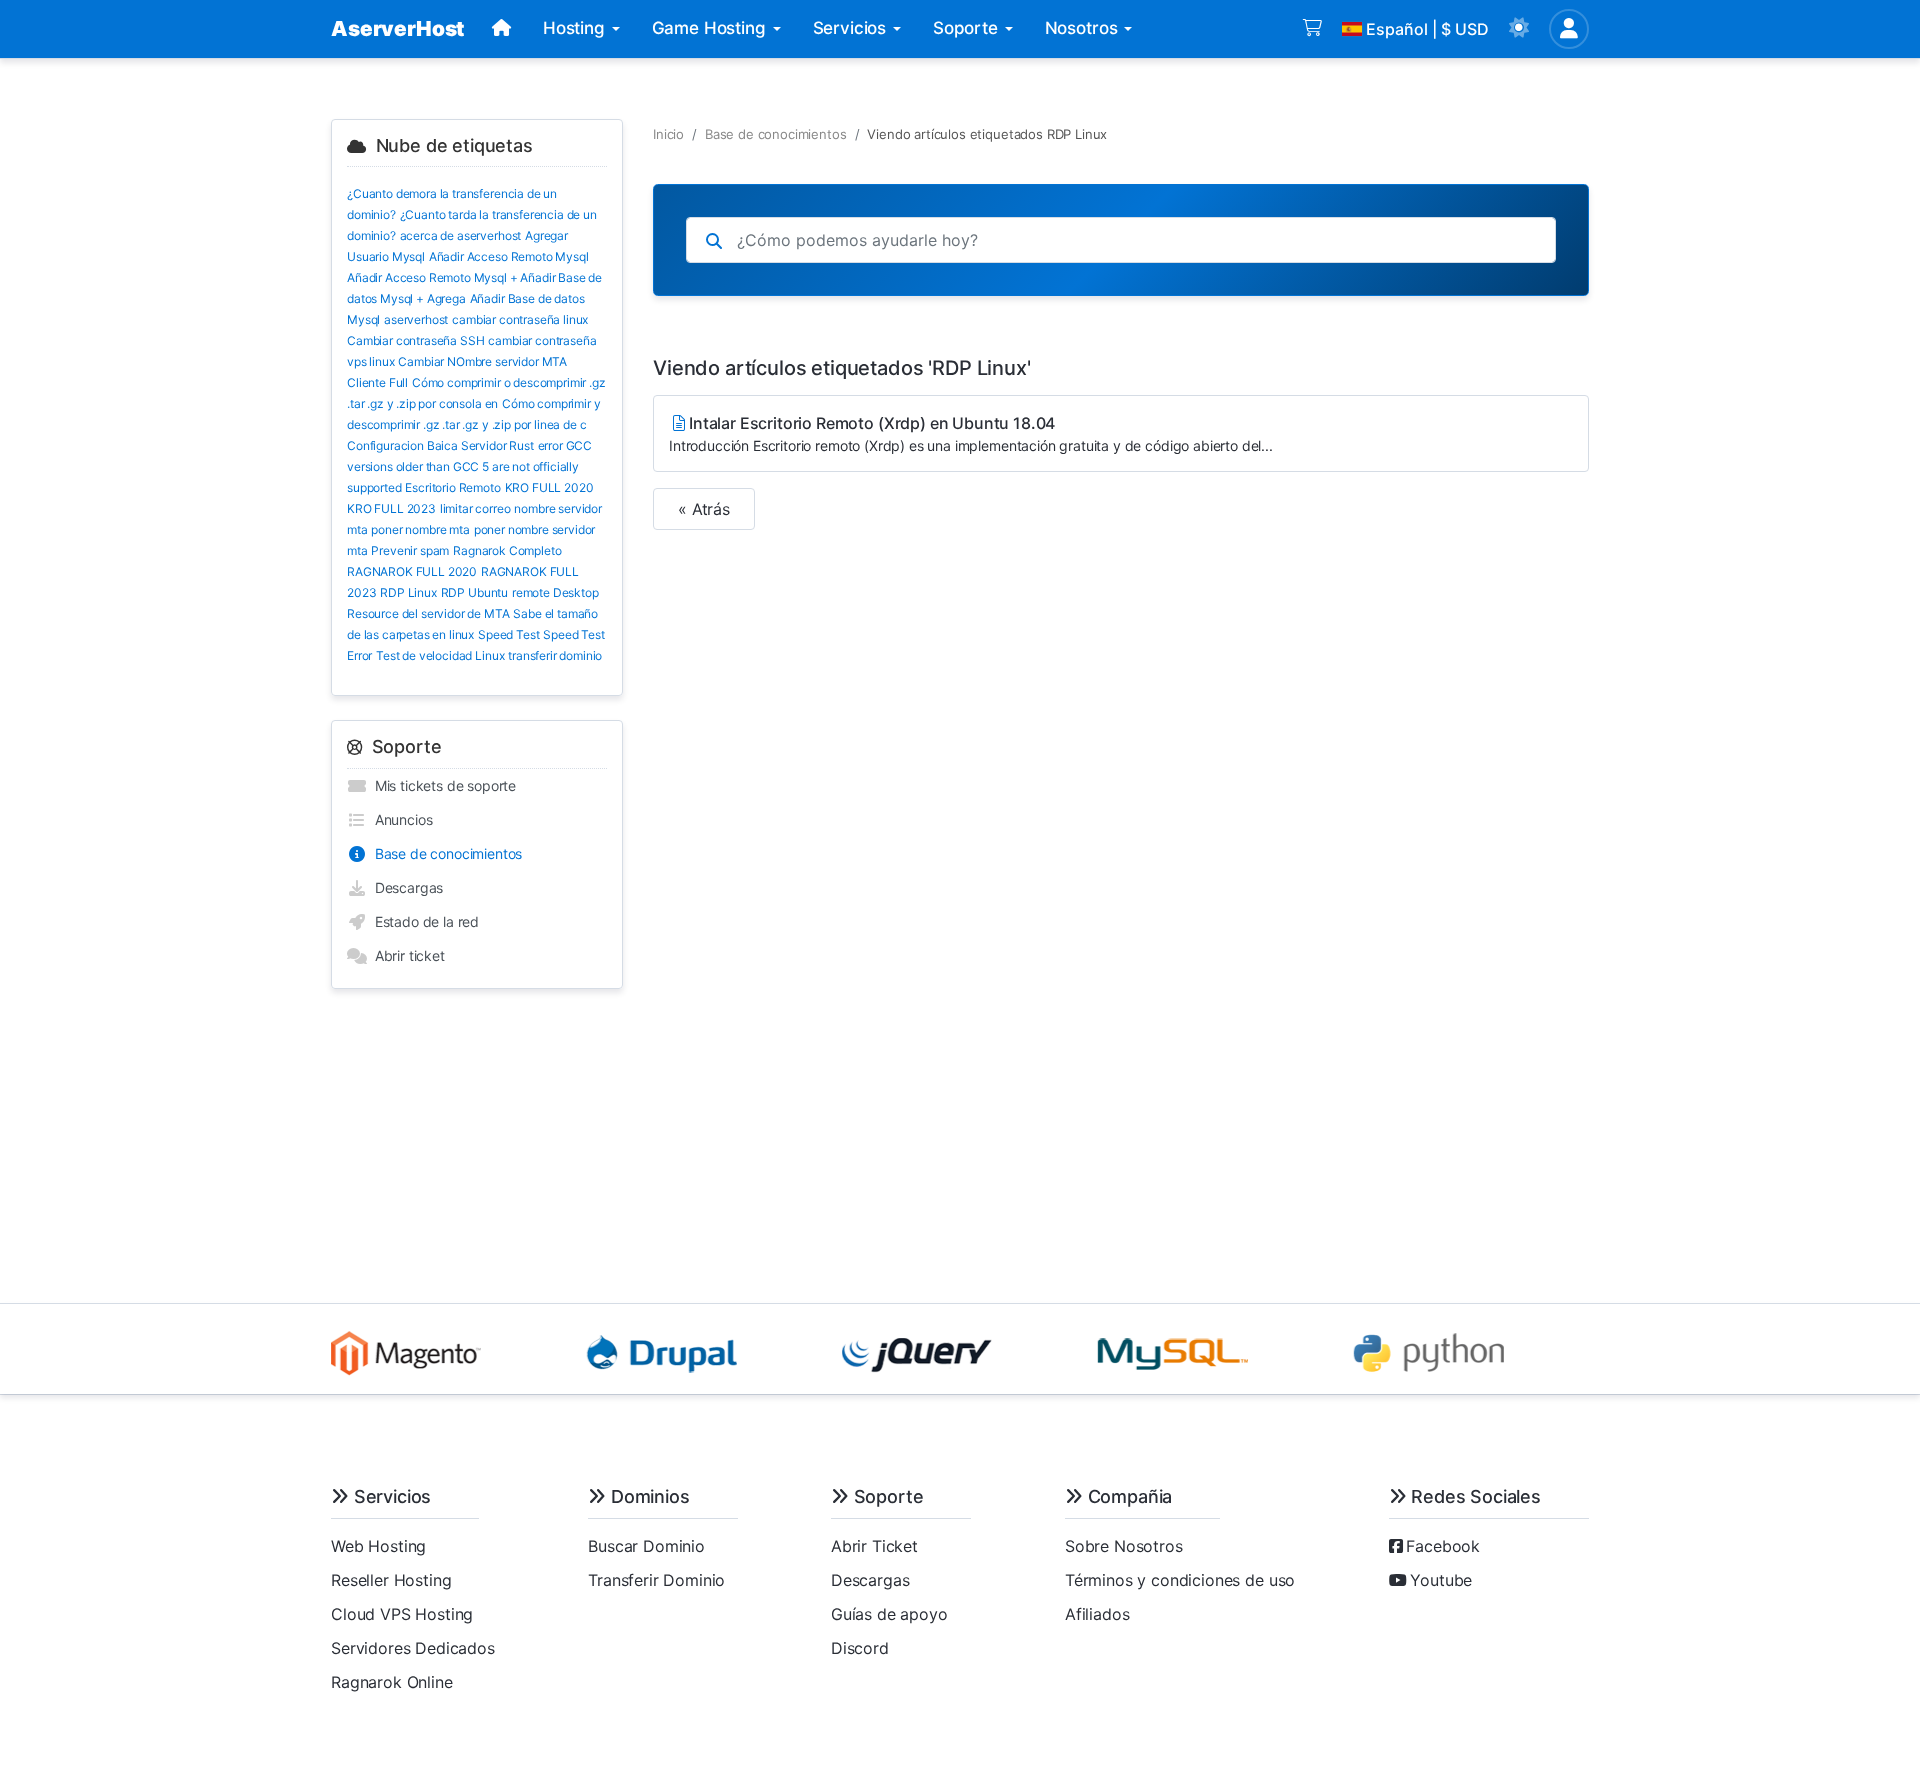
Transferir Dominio (656, 1580)
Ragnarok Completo (507, 550)
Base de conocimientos (444, 853)
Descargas (405, 887)
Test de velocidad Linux (440, 655)
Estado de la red (423, 921)
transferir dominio (555, 655)
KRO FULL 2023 (391, 508)
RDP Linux (408, 592)
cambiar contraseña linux (520, 319)
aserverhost (416, 319)
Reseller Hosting (391, 1580)
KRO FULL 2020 (549, 487)
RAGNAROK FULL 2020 (412, 571)
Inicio (668, 134)
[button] (1519, 29)
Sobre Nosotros (1124, 1546)
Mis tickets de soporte (441, 785)
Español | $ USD (1427, 29)
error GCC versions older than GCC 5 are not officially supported (469, 466)
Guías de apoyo (889, 1614)
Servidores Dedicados (413, 1648)
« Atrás (704, 509)
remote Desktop (555, 592)
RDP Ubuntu (474, 592)
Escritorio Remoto (452, 487)
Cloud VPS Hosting (402, 1614)
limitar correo (475, 508)
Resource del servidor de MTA (428, 613)
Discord (860, 1648)
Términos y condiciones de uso (1180, 1580)
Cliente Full (377, 382)
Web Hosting (378, 1546)
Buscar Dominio (646, 1546)
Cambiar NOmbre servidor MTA (482, 361)
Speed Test (508, 634)
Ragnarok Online (392, 1682)
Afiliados (1097, 1614)
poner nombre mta (420, 529)
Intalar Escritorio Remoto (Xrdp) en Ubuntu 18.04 (971, 433)
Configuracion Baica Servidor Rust (440, 445)
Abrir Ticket (874, 1546)
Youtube (1441, 1580)
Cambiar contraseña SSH (415, 340)
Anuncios (399, 819)
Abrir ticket (406, 955)
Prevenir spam (410, 550)
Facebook (1443, 1546)
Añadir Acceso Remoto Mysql (509, 256)
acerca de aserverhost (461, 235)
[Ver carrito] (1312, 29)
